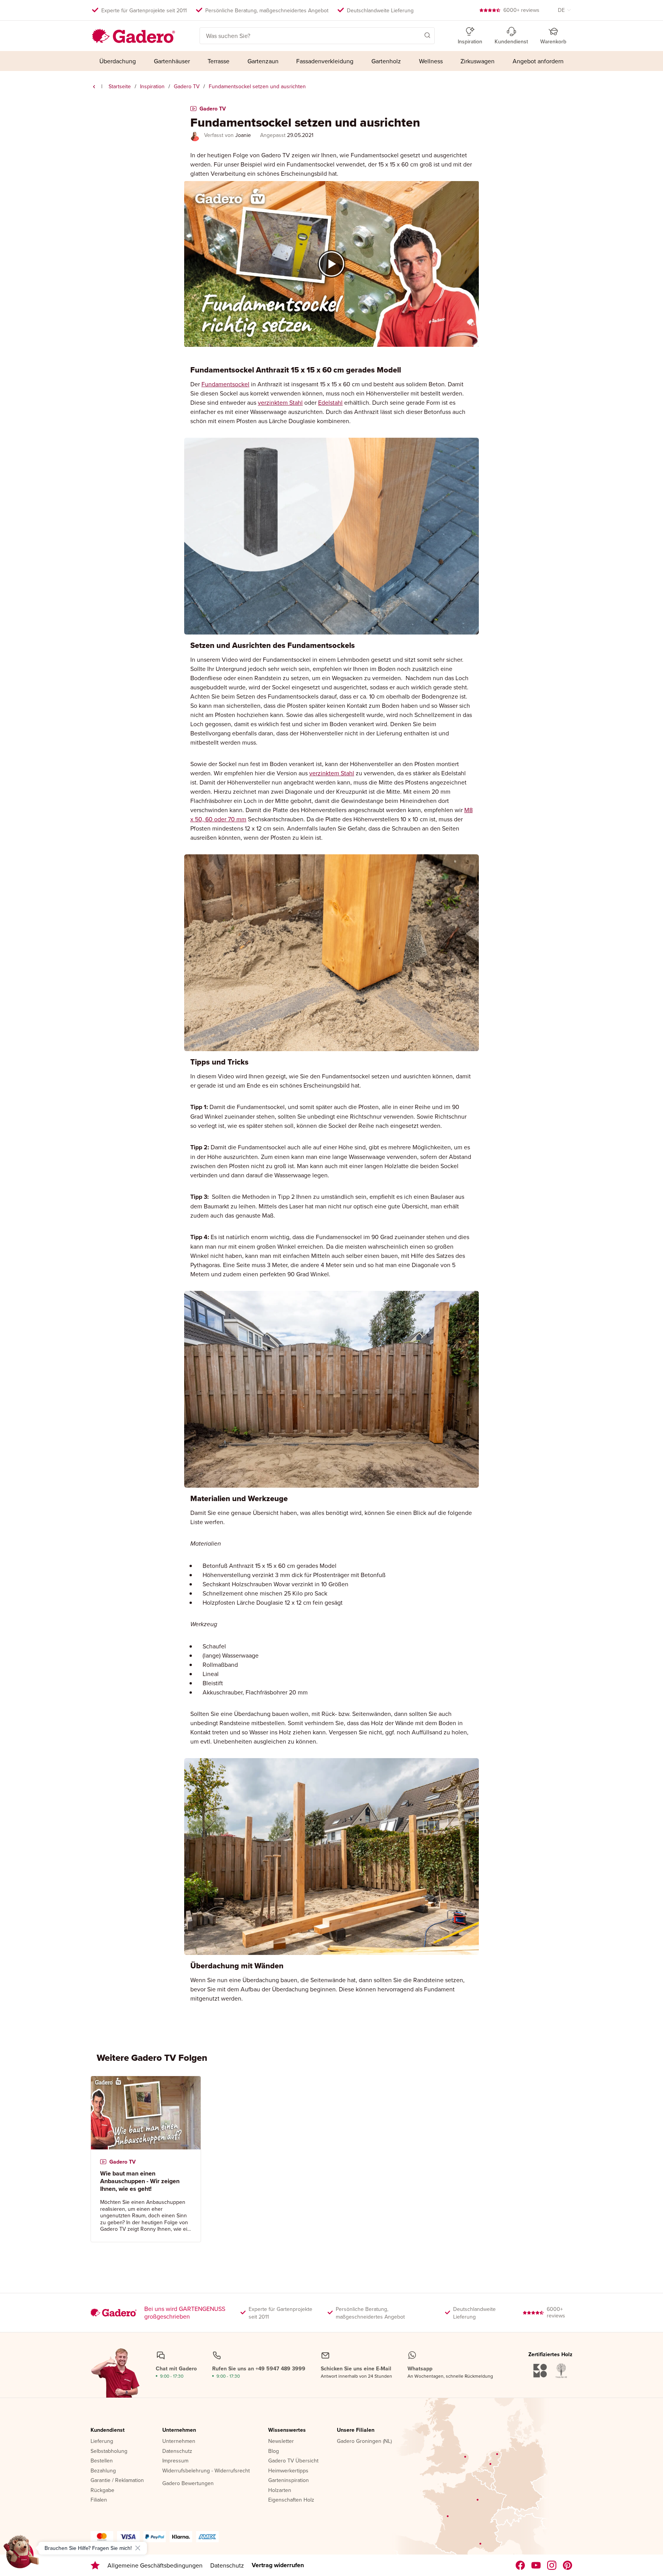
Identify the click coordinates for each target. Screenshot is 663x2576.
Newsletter (281, 2441)
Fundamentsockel (225, 384)
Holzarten (280, 2490)
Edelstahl (330, 402)
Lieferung (102, 2441)
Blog (274, 2451)
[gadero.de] (552, 2565)
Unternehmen (179, 2430)
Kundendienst (108, 2430)
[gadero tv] (94, 87)
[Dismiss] (138, 2548)
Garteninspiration (289, 2480)
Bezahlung (103, 2471)
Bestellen (102, 2461)
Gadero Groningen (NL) (364, 2441)
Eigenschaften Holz (291, 2500)
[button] (416, 35)
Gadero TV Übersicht (293, 2461)
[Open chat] (21, 2555)
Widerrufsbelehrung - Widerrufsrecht (206, 2471)
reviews (521, 10)
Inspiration (152, 86)
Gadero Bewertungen (188, 2484)
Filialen (99, 2500)
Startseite (120, 86)
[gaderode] (568, 2565)
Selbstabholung (109, 2451)
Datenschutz (177, 2451)
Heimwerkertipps (288, 2471)
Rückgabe (102, 2490)
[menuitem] (118, 61)
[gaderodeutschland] (520, 2565)
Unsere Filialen (356, 2430)
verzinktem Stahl (280, 402)
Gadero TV (187, 86)
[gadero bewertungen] (95, 2565)
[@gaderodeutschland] (536, 2565)
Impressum (175, 2461)
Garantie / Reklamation (117, 2480)
